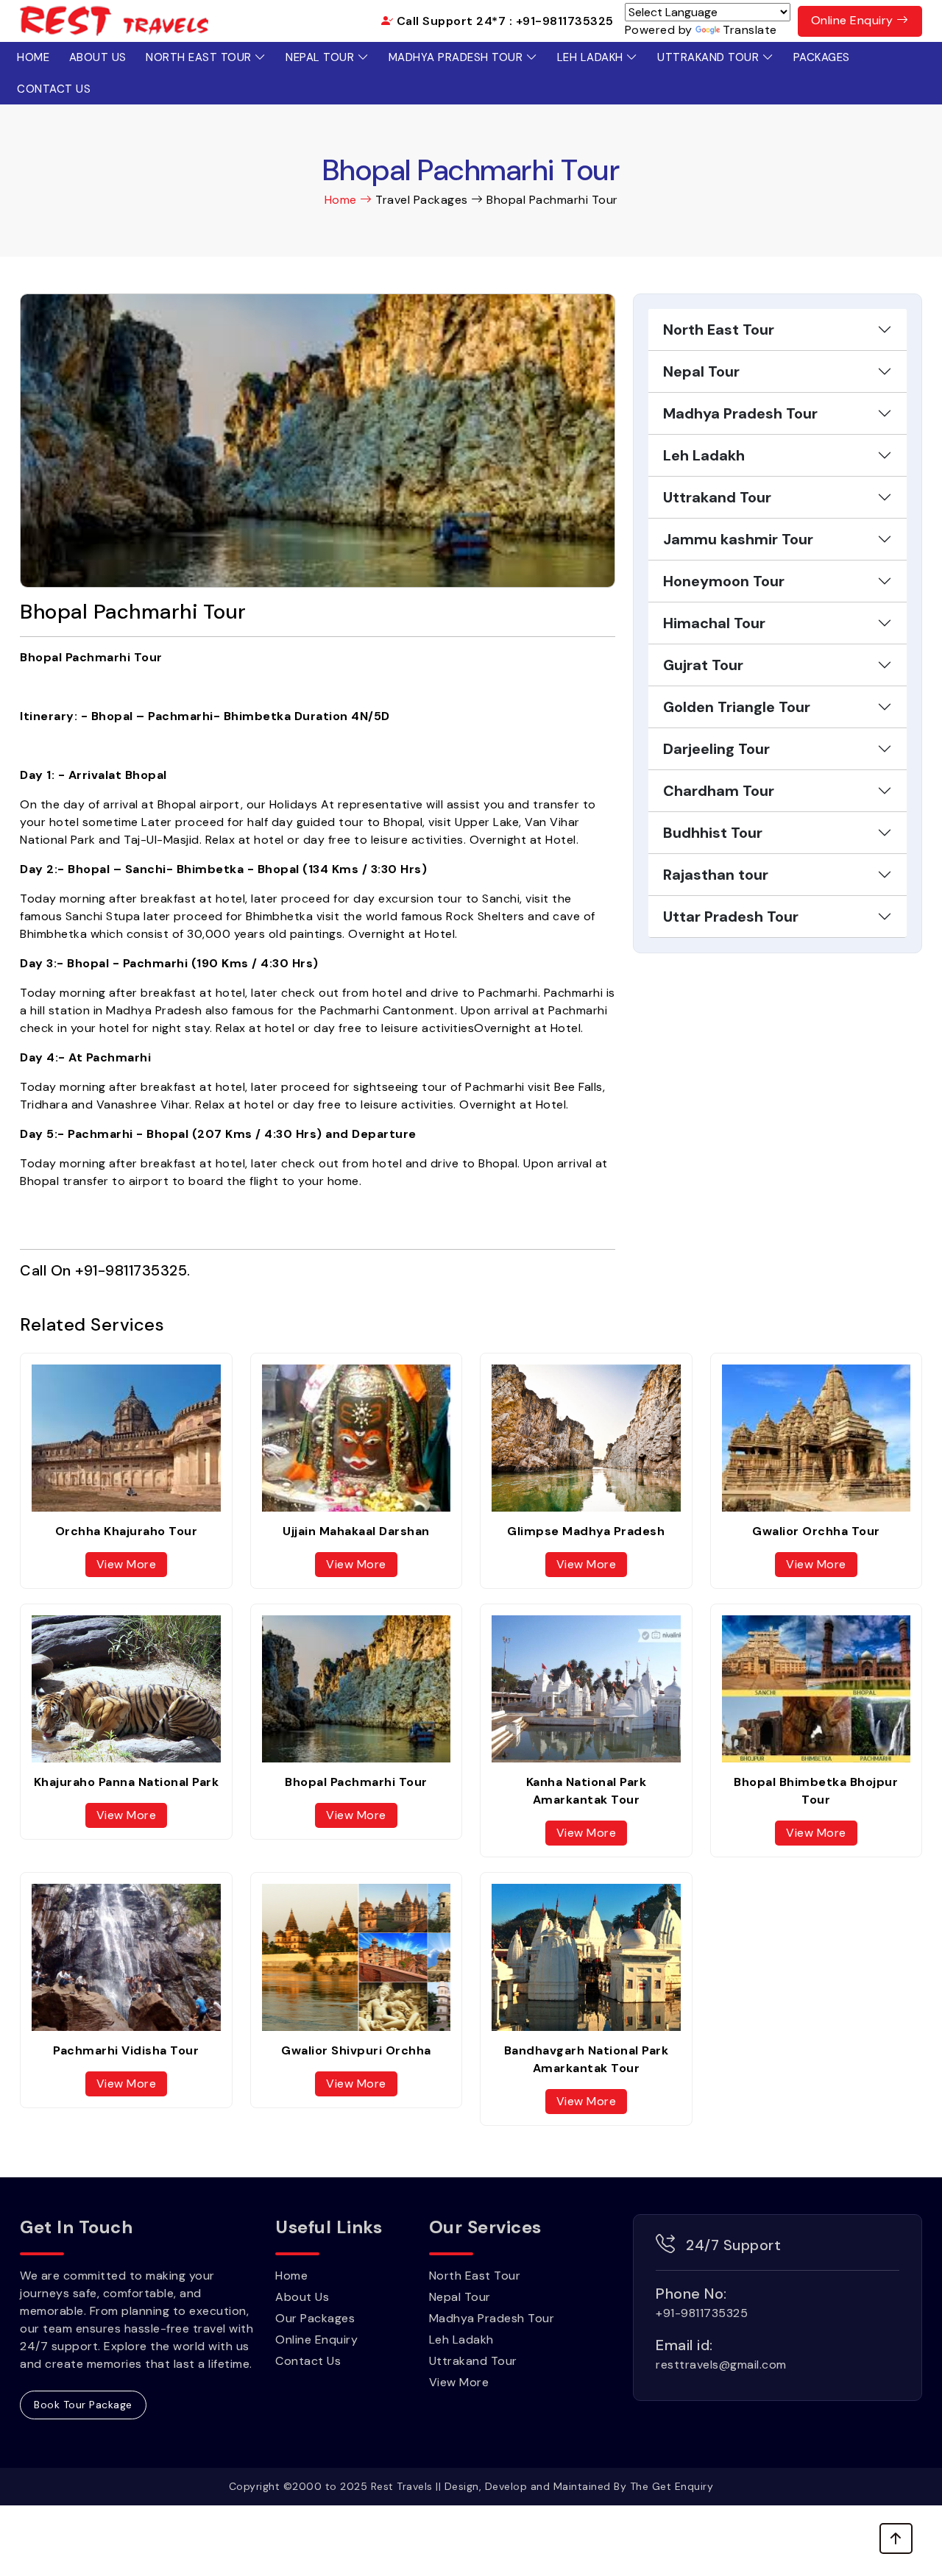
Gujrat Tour (703, 665)
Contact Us (54, 89)
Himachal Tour (714, 623)
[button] (896, 2538)
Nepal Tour (322, 57)
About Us (98, 57)
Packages (822, 57)
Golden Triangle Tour (737, 707)
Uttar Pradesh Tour (731, 917)
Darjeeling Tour (716, 749)
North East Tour (200, 57)
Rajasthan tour (716, 875)
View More (127, 1564)
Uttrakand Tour (710, 57)
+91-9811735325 (131, 1270)
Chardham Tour (719, 791)
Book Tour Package (83, 2405)
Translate (750, 30)
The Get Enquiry (672, 2486)
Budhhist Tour (713, 833)
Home (33, 57)
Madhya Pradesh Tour (457, 57)
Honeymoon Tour (724, 581)
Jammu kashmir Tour (738, 539)
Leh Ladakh (592, 57)
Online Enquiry (854, 20)
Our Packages (315, 2318)
